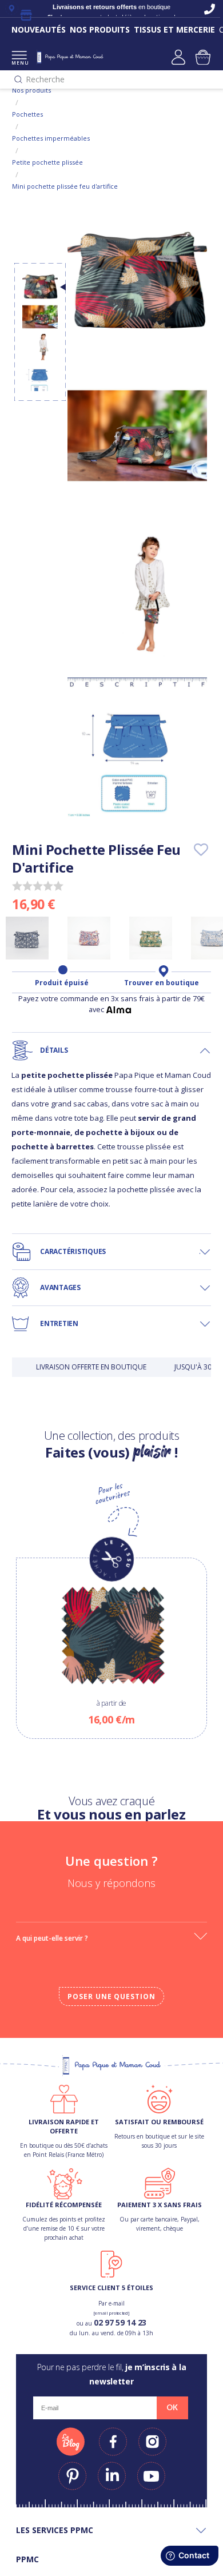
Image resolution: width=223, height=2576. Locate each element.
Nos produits (31, 90)
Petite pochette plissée (47, 162)
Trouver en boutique (162, 983)
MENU (19, 63)
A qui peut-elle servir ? (52, 1938)
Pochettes (27, 114)
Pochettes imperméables (51, 138)
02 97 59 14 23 (120, 2322)
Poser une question (111, 1996)
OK (172, 2407)
